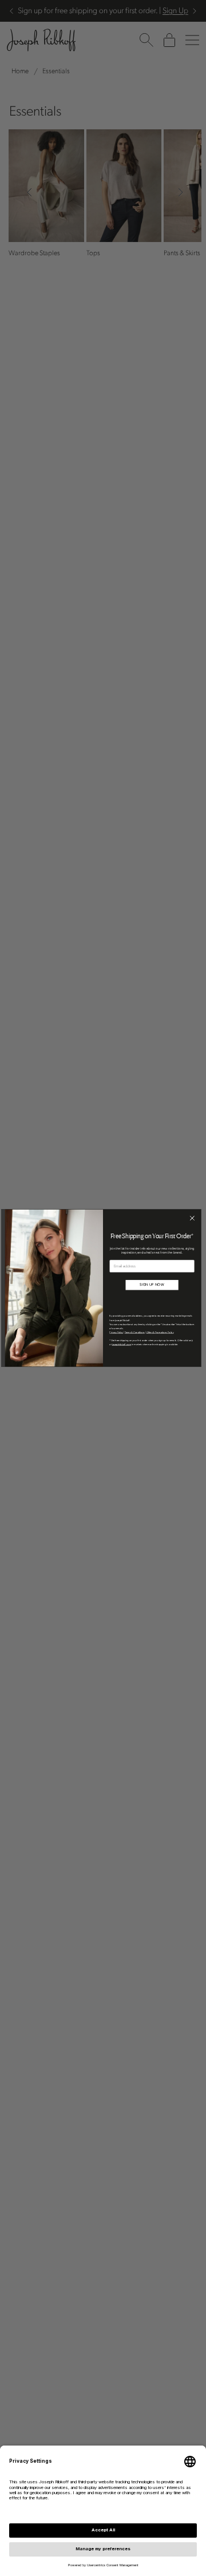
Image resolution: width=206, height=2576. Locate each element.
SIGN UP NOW (152, 1285)
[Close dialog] (192, 1218)
